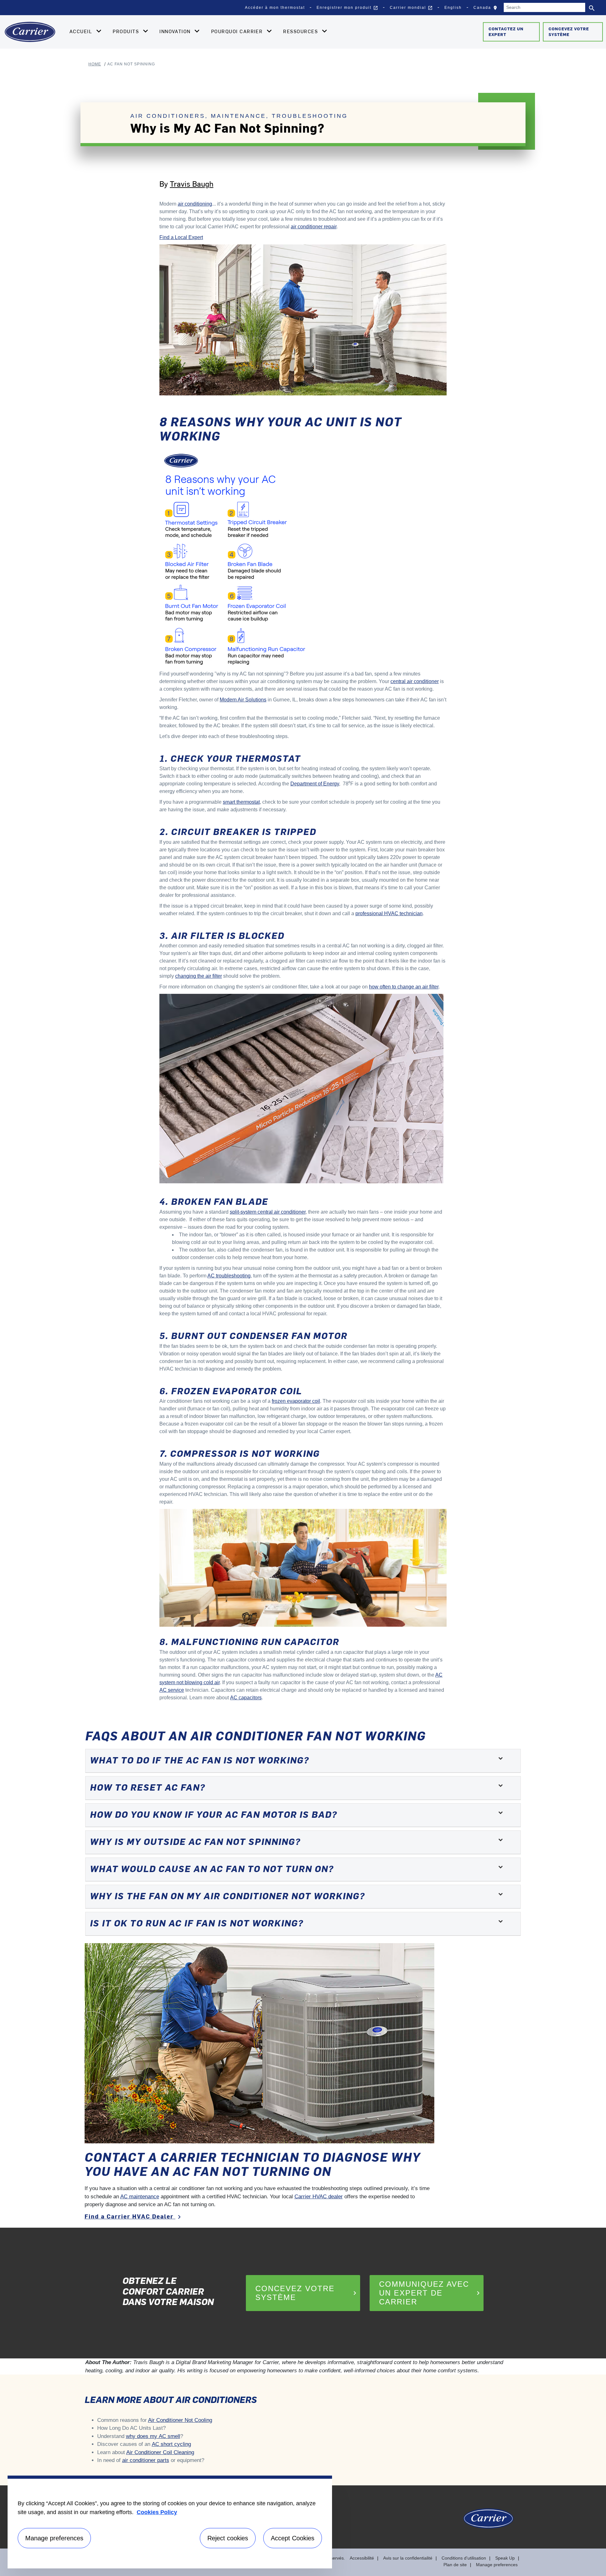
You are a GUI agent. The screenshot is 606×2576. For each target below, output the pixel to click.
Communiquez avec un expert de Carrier (431, 2293)
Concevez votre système (569, 32)
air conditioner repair (314, 227)
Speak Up (505, 2558)
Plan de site (455, 2565)
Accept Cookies (293, 2538)
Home (95, 64)
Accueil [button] (82, 31)
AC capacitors (246, 1698)
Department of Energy (315, 784)
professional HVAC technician (389, 913)
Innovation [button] (176, 31)
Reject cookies (228, 2538)
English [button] (453, 8)
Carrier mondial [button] (411, 8)
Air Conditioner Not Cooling (180, 2420)
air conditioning (195, 204)
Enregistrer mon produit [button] (347, 8)
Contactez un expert (506, 32)
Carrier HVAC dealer (319, 2197)
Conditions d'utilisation (464, 2558)
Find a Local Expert (181, 237)
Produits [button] (127, 31)
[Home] (30, 32)
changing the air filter (199, 976)
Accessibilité (362, 2558)
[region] (170, 2522)
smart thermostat (241, 802)
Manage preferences (497, 2565)
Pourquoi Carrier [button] (238, 31)
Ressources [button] (301, 31)
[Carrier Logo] (488, 2522)
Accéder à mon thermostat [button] (275, 8)
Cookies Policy (157, 2512)
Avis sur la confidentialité (408, 2558)
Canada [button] (487, 9)
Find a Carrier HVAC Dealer (134, 2216)
